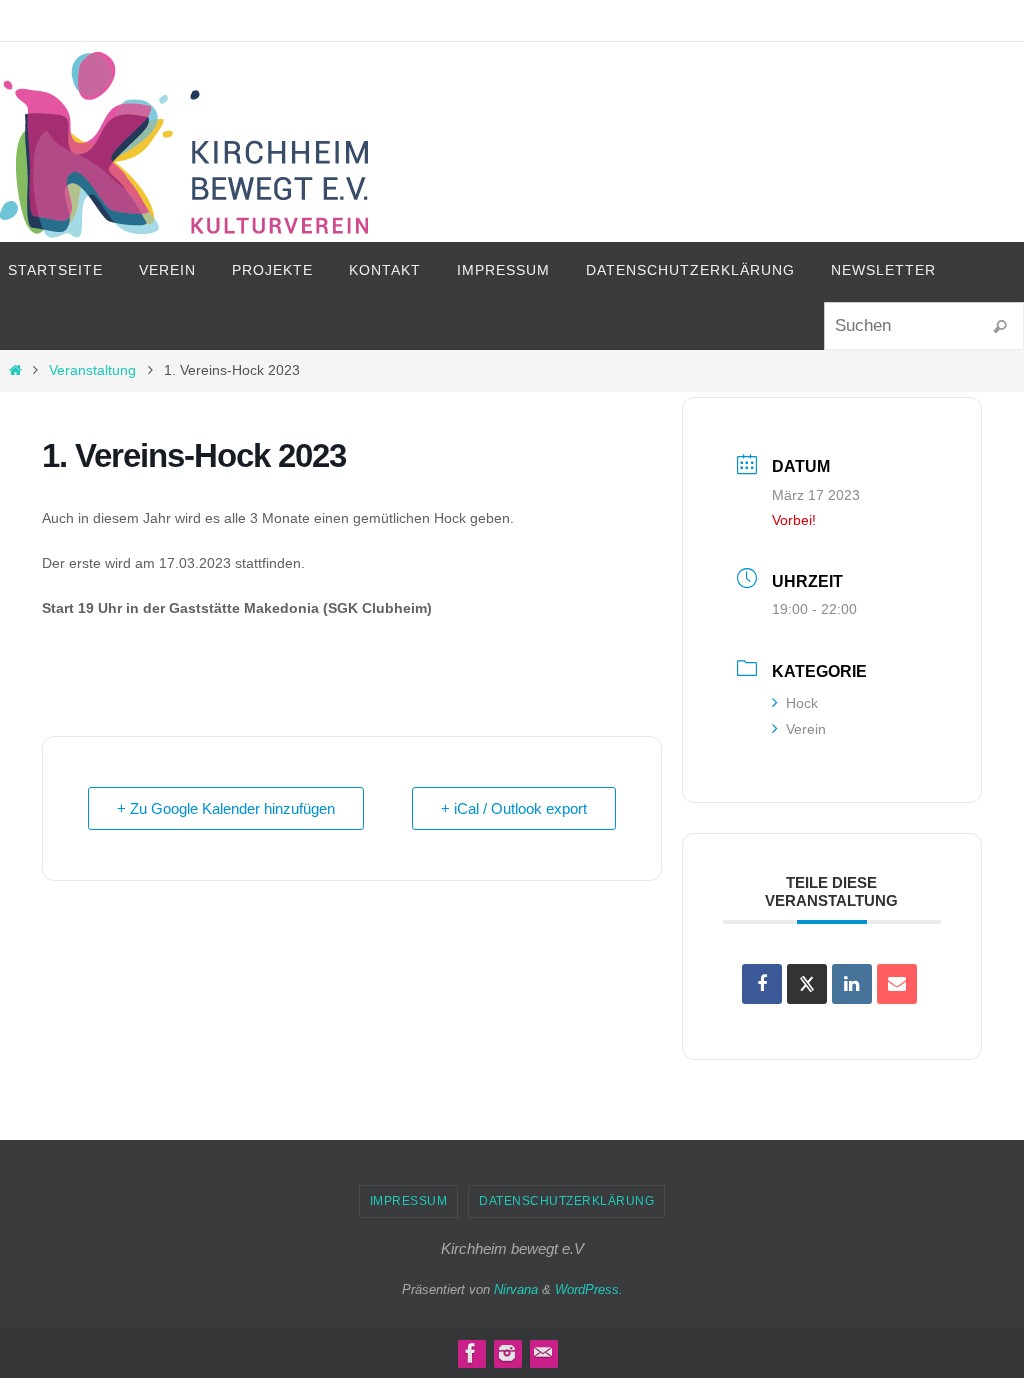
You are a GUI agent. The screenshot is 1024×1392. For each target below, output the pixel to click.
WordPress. (589, 1289)
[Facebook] (471, 1353)
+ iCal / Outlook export (514, 808)
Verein (806, 729)
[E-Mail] (897, 984)
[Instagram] (507, 1353)
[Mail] (543, 1353)
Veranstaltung (92, 370)
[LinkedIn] (852, 984)
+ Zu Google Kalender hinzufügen (226, 808)
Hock (802, 703)
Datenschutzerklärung (566, 1201)
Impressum (409, 1201)
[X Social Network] (807, 984)
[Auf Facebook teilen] (762, 984)
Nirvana (516, 1289)
